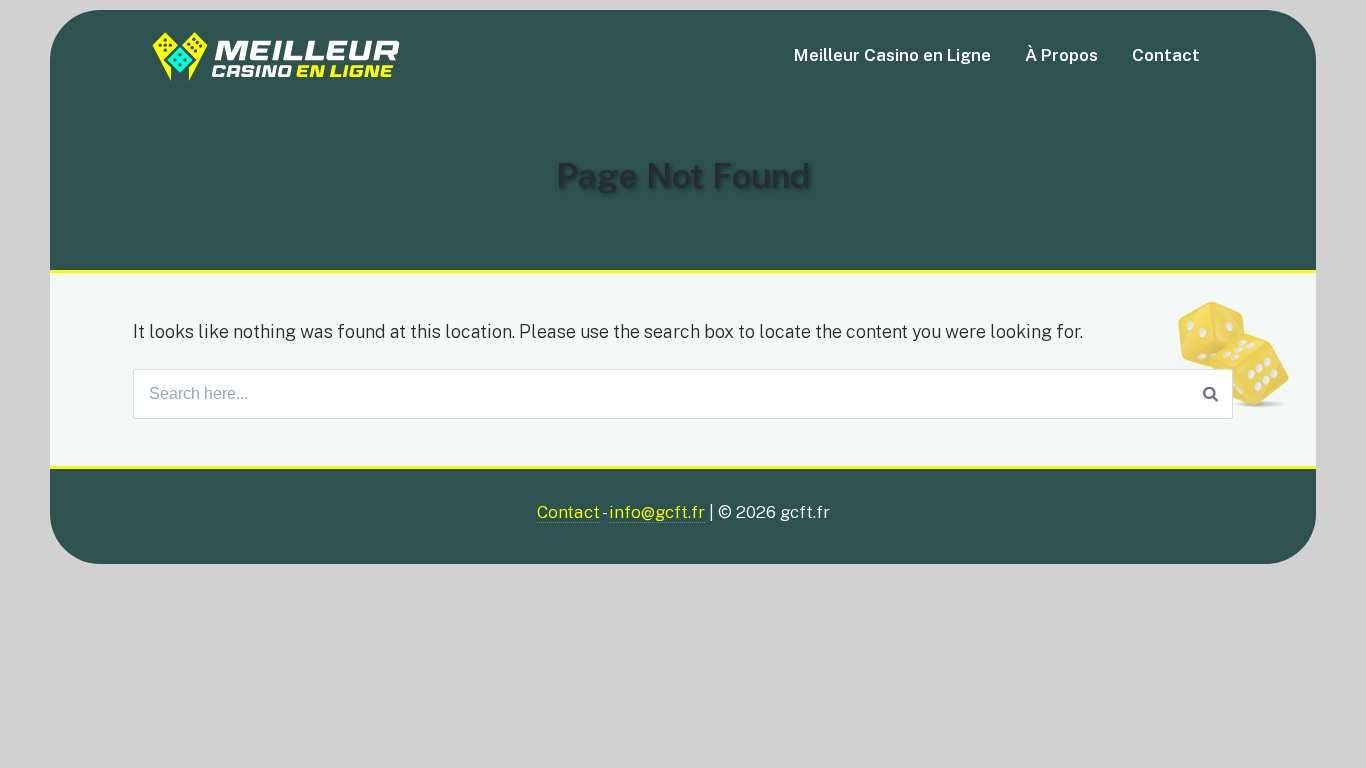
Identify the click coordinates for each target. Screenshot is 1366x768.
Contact (1166, 55)
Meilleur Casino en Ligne (892, 55)
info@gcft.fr (657, 512)
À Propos (1061, 55)
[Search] (1210, 394)
